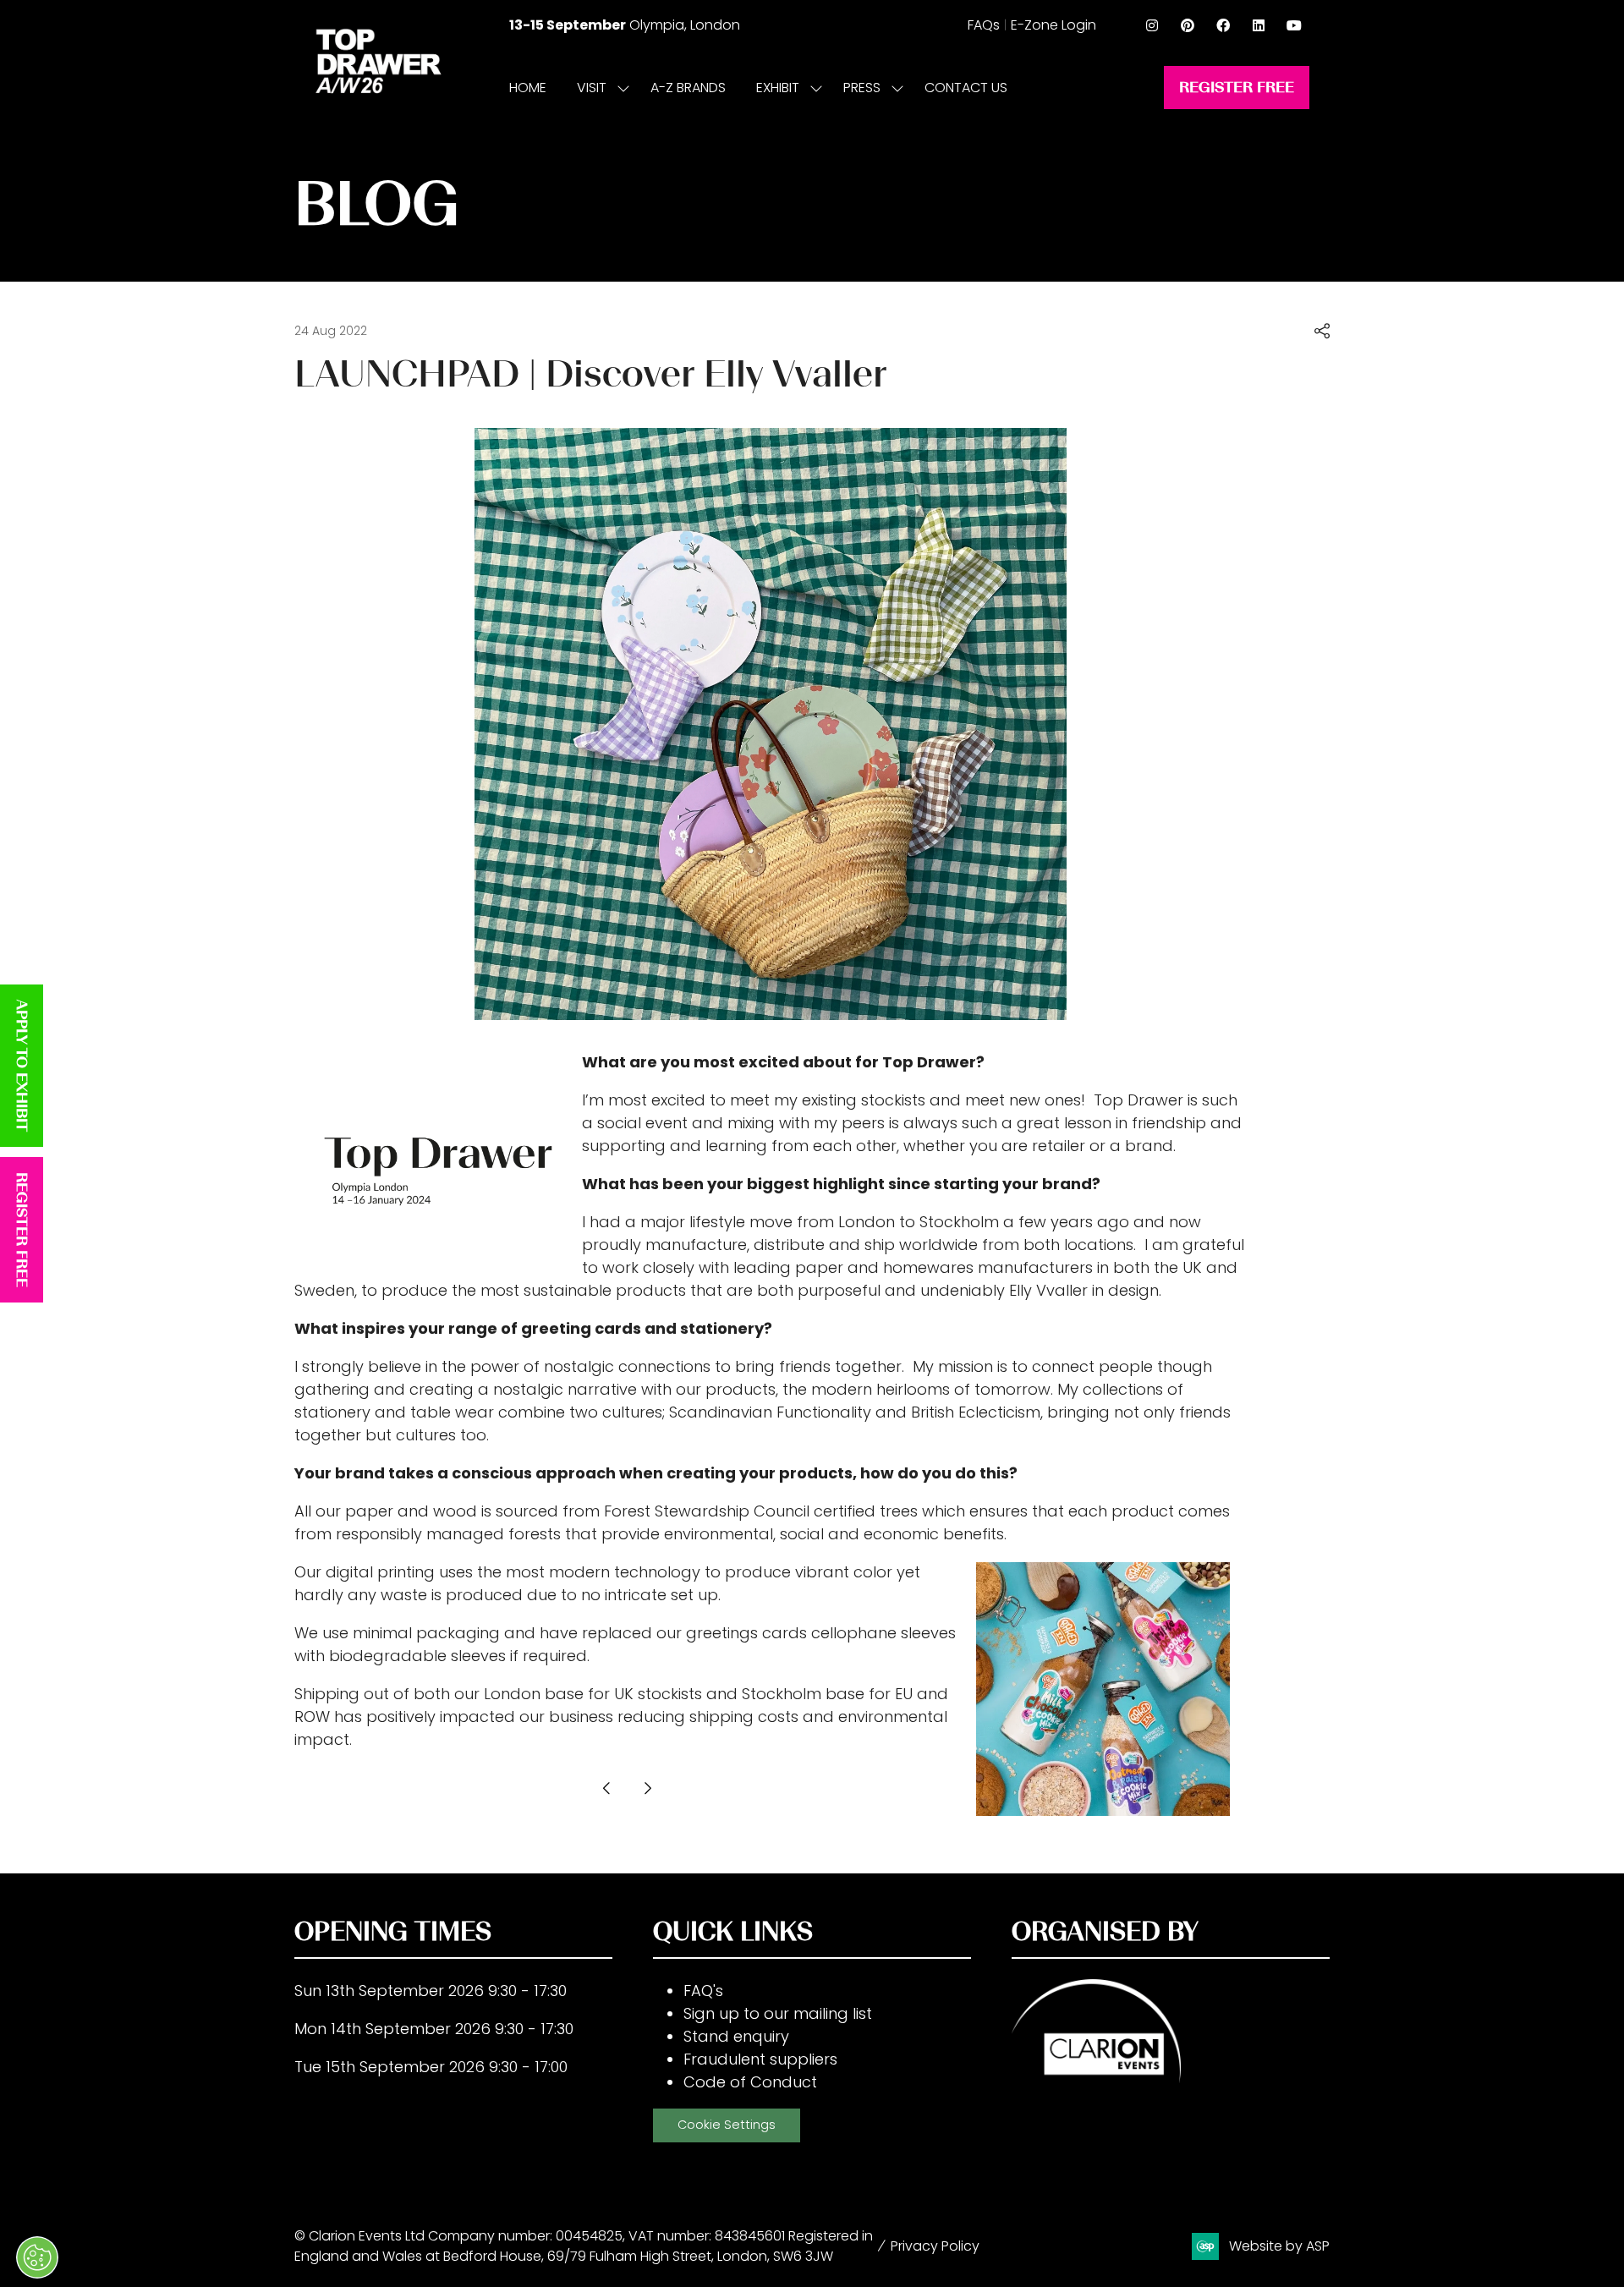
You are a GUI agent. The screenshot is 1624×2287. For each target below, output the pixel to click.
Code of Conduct (750, 2082)
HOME (528, 88)
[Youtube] (1294, 25)
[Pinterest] (1188, 25)
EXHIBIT (778, 88)
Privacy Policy (935, 2246)
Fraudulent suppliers (760, 2059)
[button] (1237, 88)
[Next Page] (647, 1788)
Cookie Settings (727, 2125)
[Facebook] (1223, 25)
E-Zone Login (1053, 25)
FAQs (984, 25)
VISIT (592, 88)
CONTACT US (966, 88)
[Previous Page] (606, 1788)
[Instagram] (1152, 25)
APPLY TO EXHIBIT (22, 1066)
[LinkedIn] (1259, 25)
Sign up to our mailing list (778, 2013)
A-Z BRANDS (688, 88)
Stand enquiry (736, 2036)
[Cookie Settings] (37, 2257)
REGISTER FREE (22, 1230)
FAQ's (703, 1991)
